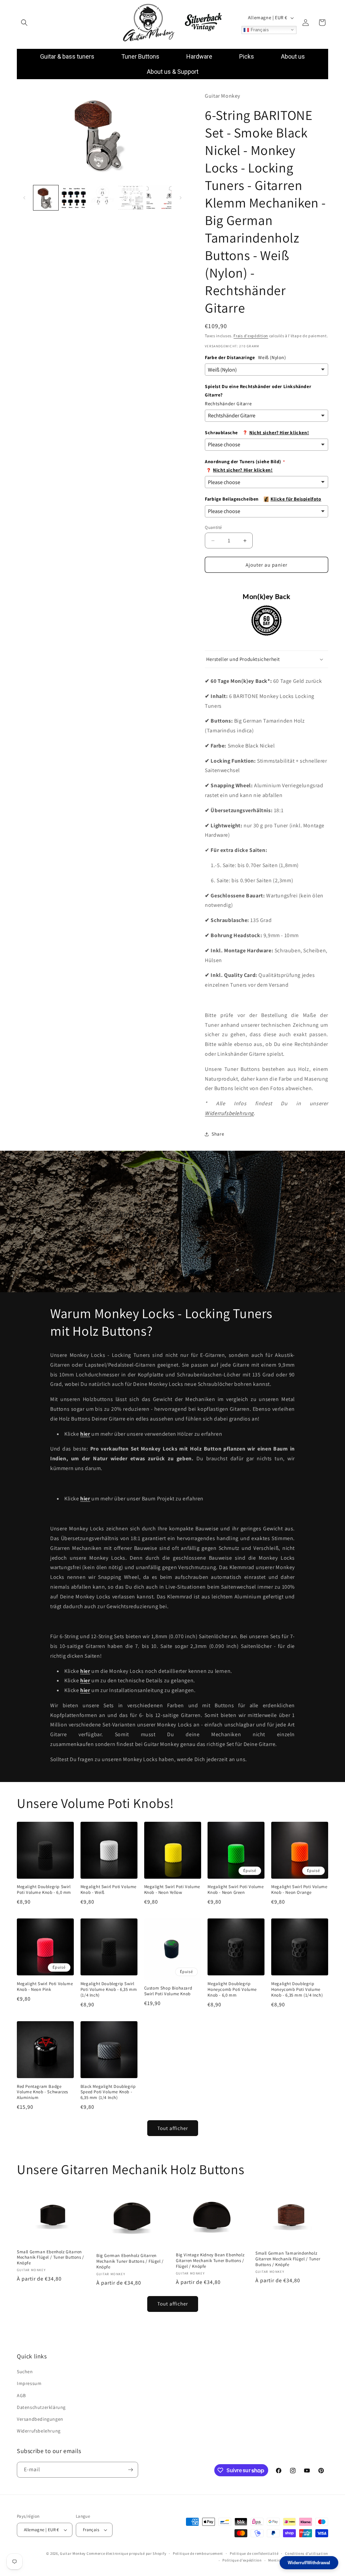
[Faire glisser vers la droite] (181, 198)
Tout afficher (173, 2128)
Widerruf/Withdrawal (309, 2563)
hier (85, 1680)
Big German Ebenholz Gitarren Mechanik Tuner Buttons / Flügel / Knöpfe (130, 2261)
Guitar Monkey (73, 2553)
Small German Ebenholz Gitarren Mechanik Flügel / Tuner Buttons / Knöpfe (51, 2258)
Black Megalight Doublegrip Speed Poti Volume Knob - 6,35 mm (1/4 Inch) (108, 2092)
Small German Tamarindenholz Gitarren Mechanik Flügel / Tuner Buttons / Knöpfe (288, 2259)
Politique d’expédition (242, 2560)
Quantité (213, 527)
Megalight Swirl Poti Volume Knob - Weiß (108, 1890)
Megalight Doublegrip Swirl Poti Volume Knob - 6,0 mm (44, 1890)
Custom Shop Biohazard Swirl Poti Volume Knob (168, 1991)
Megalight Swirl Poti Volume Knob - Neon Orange (299, 1890)
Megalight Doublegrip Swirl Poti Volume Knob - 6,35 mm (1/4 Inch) (109, 1990)
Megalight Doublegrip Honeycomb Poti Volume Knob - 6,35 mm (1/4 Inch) (297, 1990)
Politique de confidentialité (254, 2553)
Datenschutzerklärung (41, 2407)
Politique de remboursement (198, 2553)
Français (259, 29)
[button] (24, 23)
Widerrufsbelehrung (229, 1113)
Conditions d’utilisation (307, 2553)
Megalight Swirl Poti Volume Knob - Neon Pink (45, 1987)
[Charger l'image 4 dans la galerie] (131, 198)
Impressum (29, 2383)
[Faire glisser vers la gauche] (24, 198)
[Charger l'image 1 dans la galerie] (46, 198)
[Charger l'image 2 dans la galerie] (74, 198)
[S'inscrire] (130, 2470)
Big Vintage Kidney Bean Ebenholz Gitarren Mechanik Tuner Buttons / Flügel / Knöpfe (210, 2261)
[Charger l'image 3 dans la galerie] (102, 198)
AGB (21, 2395)
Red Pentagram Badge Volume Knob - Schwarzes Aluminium (42, 2092)
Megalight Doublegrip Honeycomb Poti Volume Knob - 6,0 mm (232, 1990)
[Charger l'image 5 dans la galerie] (159, 198)
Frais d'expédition (251, 336)
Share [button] (218, 1134)
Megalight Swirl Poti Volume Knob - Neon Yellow (172, 1890)
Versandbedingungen (40, 2419)
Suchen (25, 2372)
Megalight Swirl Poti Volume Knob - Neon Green (236, 1890)
